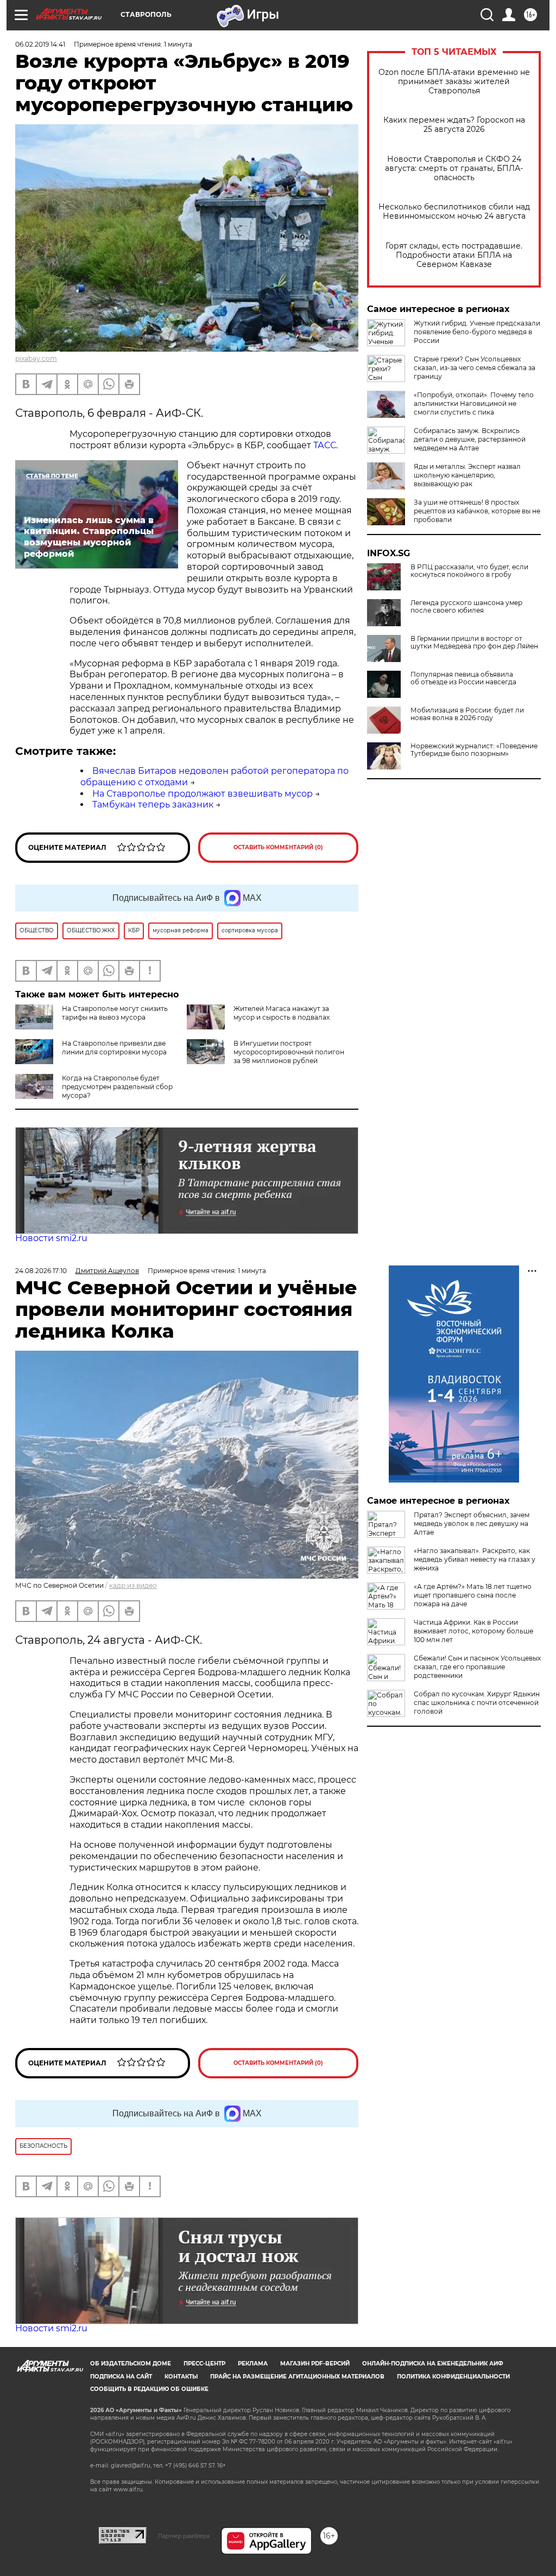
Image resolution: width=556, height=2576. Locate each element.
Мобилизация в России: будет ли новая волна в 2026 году (467, 714)
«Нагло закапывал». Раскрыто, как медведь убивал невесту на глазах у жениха (475, 1559)
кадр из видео (133, 1585)
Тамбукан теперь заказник (153, 804)
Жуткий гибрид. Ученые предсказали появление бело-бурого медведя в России (477, 332)
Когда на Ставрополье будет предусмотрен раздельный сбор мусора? (117, 1087)
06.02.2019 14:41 (40, 44)
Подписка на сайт (121, 2377)
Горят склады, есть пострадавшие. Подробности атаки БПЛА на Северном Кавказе (454, 255)
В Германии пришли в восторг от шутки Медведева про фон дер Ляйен (474, 643)
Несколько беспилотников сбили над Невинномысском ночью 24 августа (454, 212)
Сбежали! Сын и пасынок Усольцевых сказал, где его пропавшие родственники (477, 1667)
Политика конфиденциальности (453, 2377)
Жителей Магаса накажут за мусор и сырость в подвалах (282, 1013)
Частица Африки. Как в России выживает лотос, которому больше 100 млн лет (473, 1631)
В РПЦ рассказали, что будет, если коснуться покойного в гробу (469, 571)
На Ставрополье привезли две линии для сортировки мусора (114, 1048)
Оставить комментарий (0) (278, 847)
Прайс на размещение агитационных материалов (297, 2377)
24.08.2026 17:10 (41, 1271)
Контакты (181, 2377)
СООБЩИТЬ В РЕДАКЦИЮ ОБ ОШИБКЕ (149, 2389)
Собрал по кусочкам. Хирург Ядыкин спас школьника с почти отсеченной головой (477, 1703)
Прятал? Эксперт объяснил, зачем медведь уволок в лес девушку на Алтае (472, 1524)
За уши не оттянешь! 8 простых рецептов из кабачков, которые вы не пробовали (477, 511)
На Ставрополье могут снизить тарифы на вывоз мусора (115, 1013)
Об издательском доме (131, 2364)
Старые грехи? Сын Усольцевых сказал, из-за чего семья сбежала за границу (475, 368)
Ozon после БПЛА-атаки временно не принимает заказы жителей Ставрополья (454, 82)
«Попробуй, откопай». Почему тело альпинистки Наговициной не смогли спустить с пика (474, 403)
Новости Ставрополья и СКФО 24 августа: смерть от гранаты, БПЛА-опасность (454, 168)
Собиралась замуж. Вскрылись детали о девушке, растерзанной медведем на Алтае (470, 439)
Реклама (253, 2364)
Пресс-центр (204, 2364)
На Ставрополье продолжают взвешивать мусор (203, 794)
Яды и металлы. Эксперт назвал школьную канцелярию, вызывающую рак (467, 475)
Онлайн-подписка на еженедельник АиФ (433, 2364)
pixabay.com (36, 358)
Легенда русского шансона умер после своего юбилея (466, 607)
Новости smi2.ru (51, 1238)
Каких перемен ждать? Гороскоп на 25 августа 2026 (454, 125)
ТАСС (325, 445)
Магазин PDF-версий (315, 2364)
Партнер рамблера (184, 2536)
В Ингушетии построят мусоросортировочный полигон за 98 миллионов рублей (289, 1052)
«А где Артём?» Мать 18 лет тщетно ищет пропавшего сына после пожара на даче (473, 1595)
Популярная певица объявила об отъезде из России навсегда (463, 678)
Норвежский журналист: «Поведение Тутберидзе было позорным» (474, 750)
